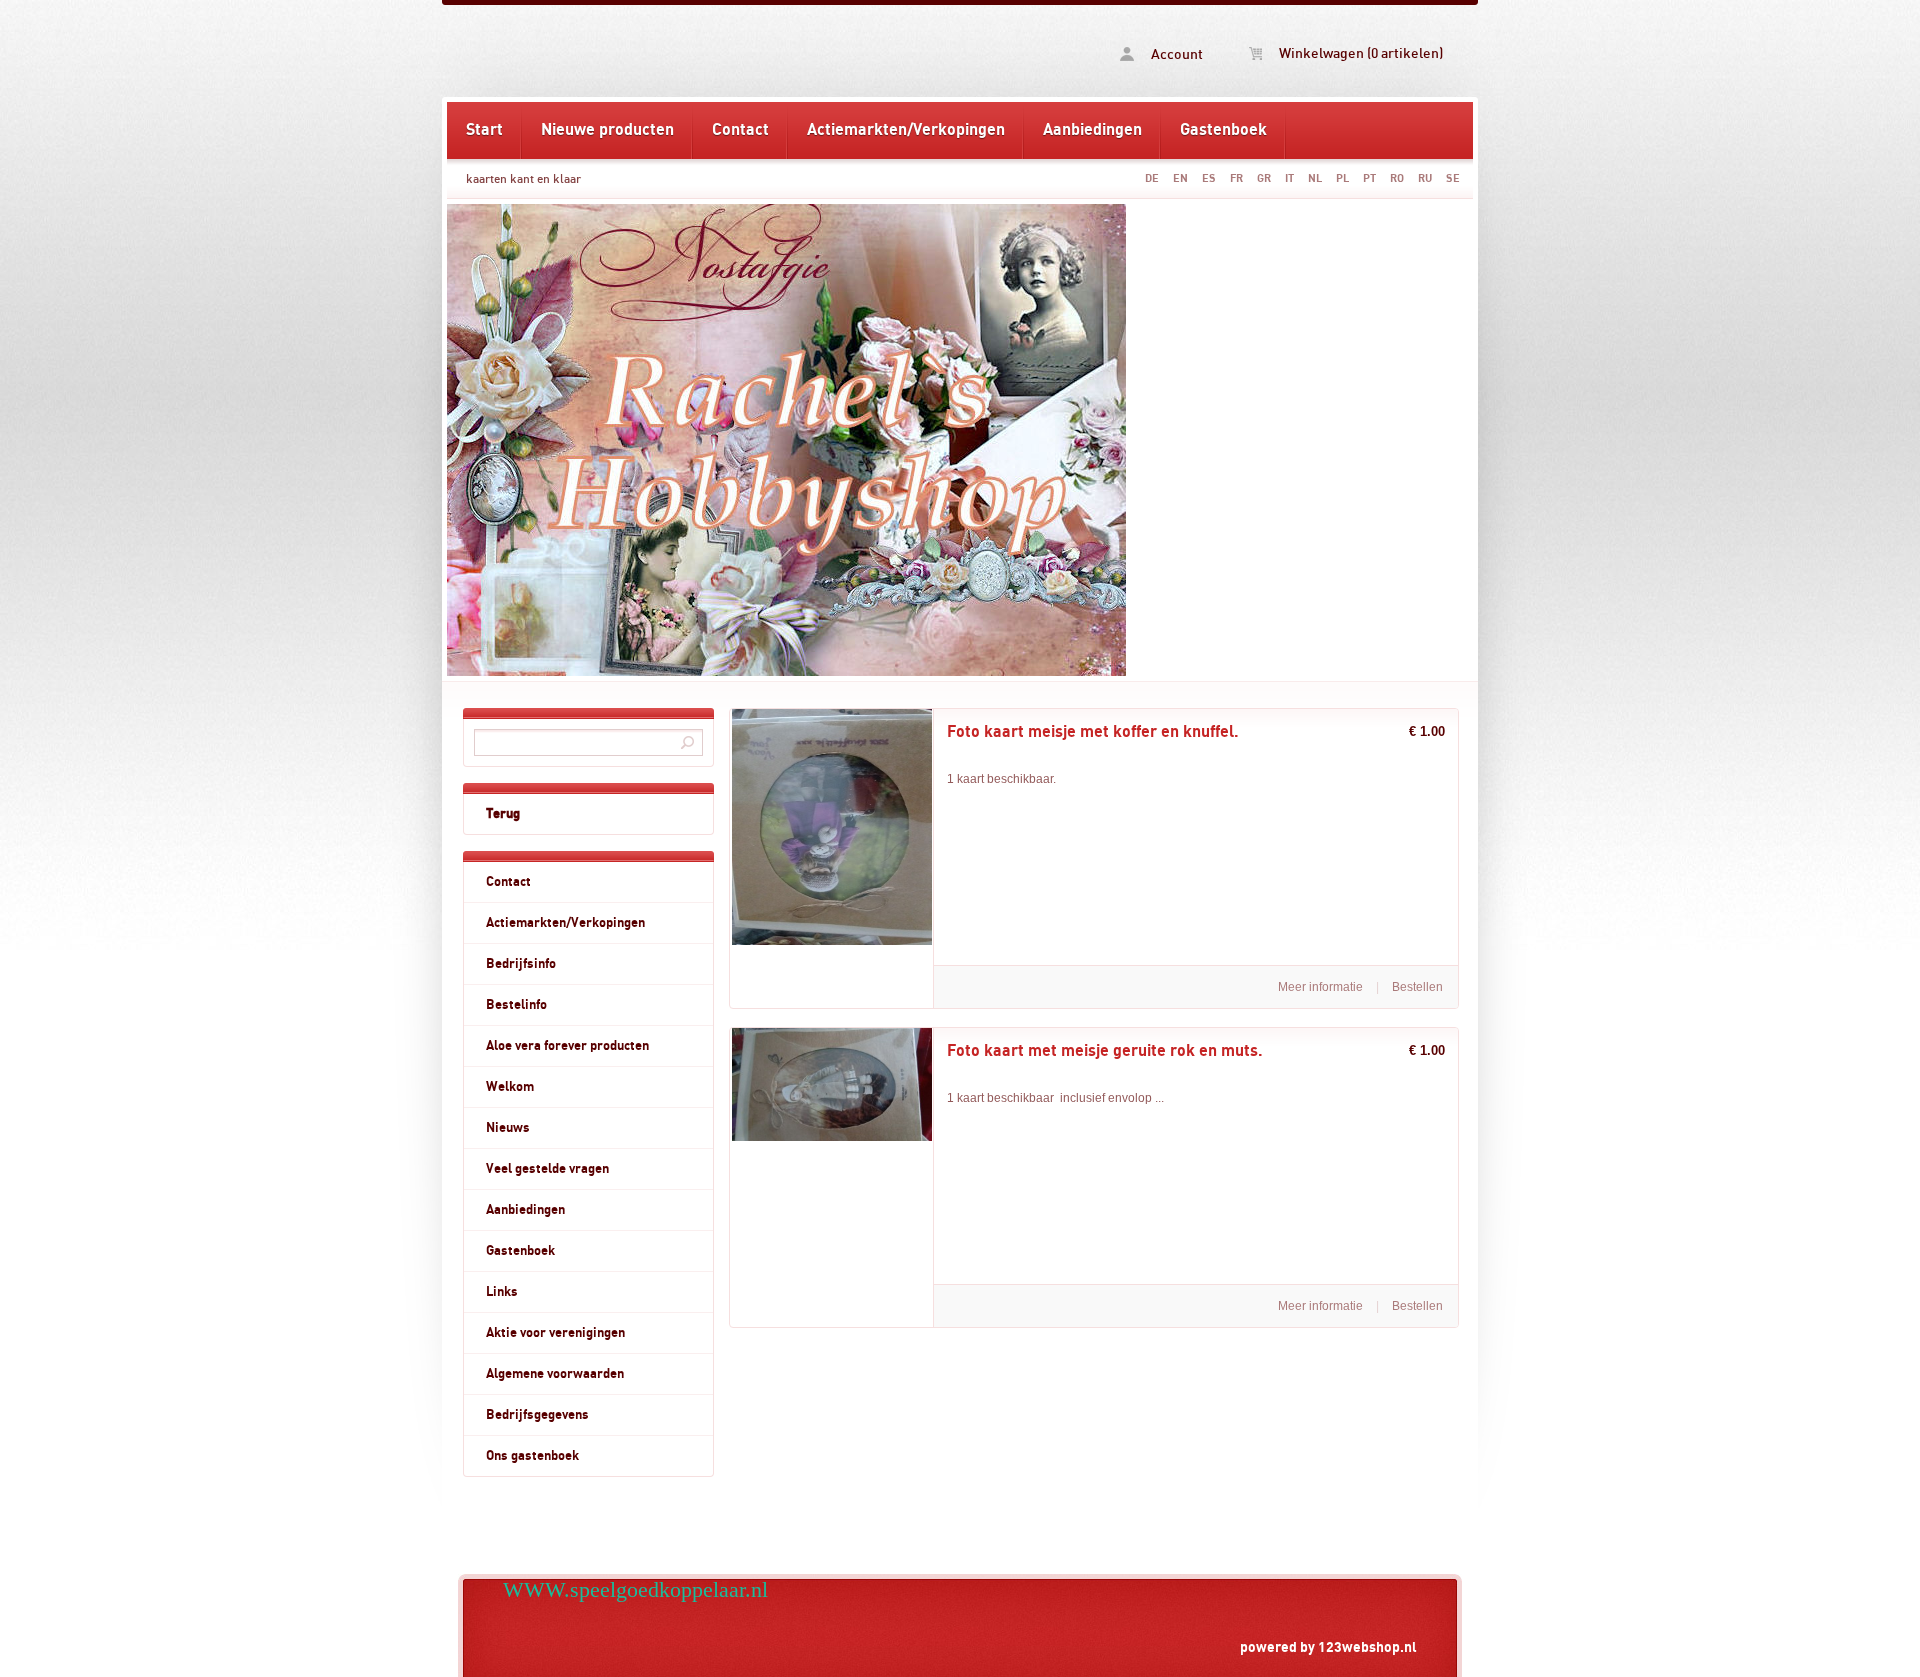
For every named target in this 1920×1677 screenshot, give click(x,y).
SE (1453, 178)
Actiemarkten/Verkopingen (906, 130)
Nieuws (508, 1128)
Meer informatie (1320, 987)
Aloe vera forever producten (567, 1046)
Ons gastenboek (532, 1456)
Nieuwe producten (607, 130)
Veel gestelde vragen (547, 1169)
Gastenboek (1223, 130)
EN (1180, 178)
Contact (740, 130)
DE (1152, 178)
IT (1289, 178)
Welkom (510, 1087)
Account (1175, 55)
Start (484, 130)
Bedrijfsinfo (521, 964)
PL (1342, 178)
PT (1369, 178)
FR (1236, 178)
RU (1425, 178)
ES (1209, 178)
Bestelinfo (516, 1005)
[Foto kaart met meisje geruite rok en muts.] (832, 1137)
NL (1315, 178)
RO (1397, 178)
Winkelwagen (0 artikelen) (1359, 54)
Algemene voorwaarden (555, 1374)
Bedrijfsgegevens (537, 1415)
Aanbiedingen (1092, 130)
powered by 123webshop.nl (1328, 1647)
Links (502, 1292)
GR (1264, 178)
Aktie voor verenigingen (555, 1333)
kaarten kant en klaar (523, 179)
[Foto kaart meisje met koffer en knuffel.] (832, 941)
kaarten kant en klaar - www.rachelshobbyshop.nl (703, 51)
